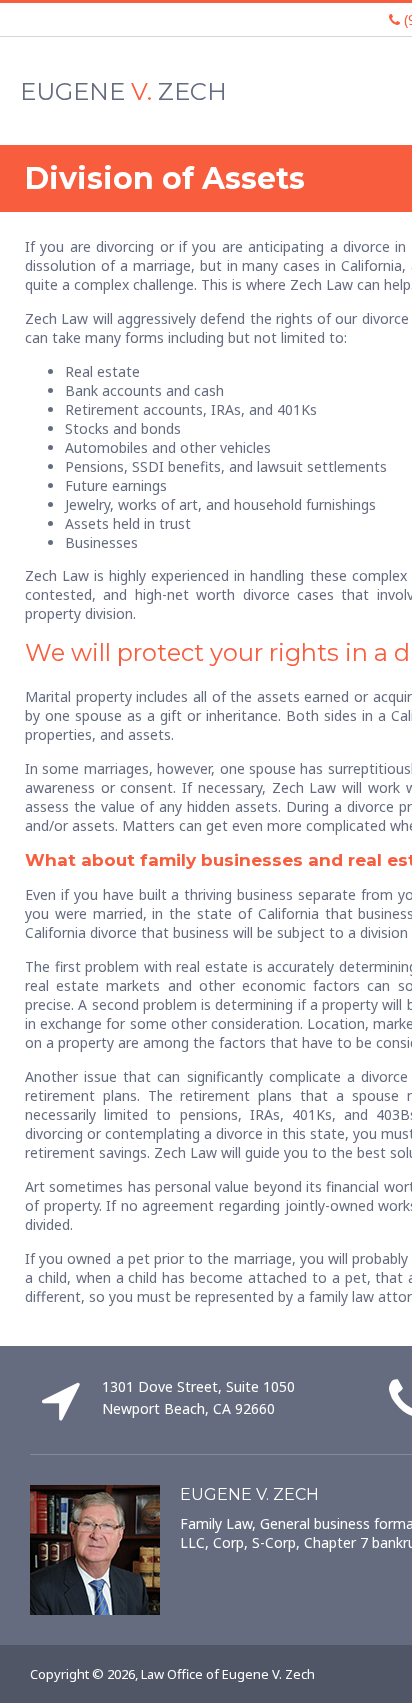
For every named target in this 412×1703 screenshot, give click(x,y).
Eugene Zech (123, 91)
